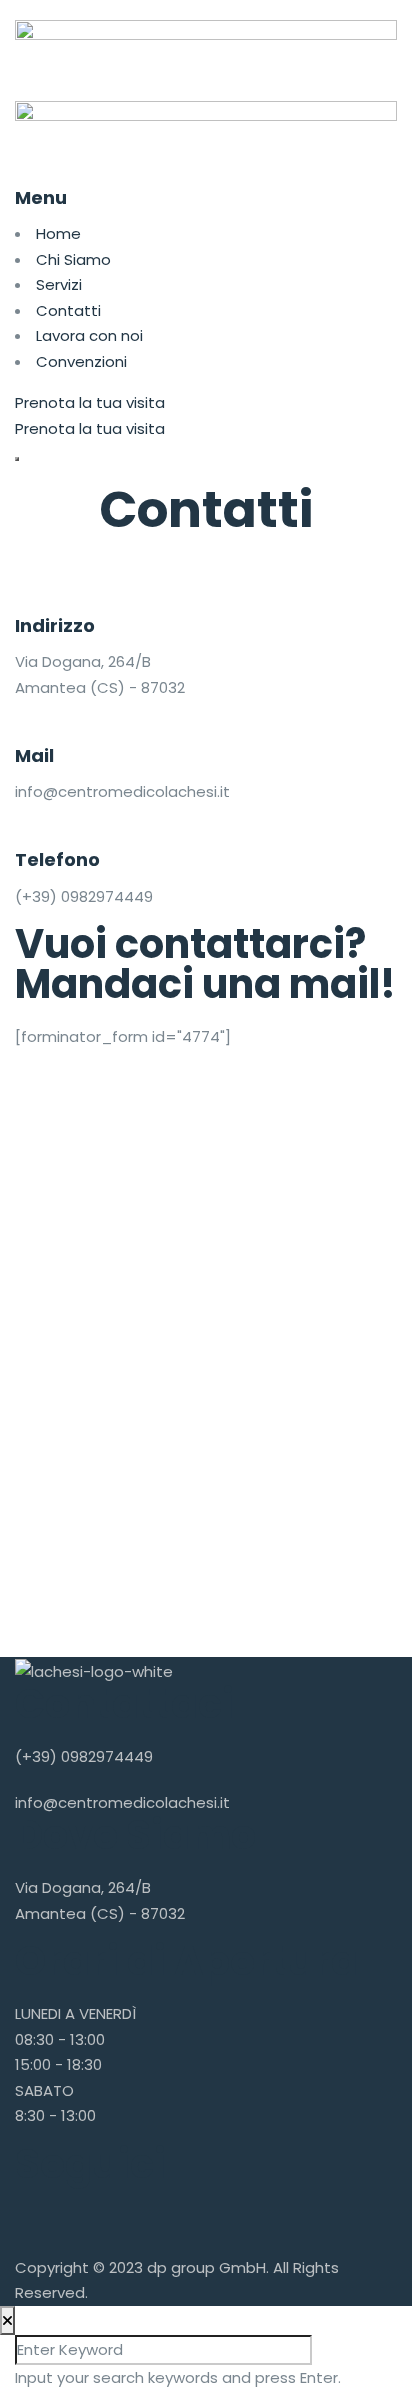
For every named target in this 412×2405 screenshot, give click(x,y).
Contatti (68, 310)
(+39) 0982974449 (84, 1756)
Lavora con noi (89, 335)
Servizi (59, 284)
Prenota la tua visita (90, 402)
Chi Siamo (73, 259)
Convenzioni (81, 361)
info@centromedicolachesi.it (122, 1802)
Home (58, 233)
